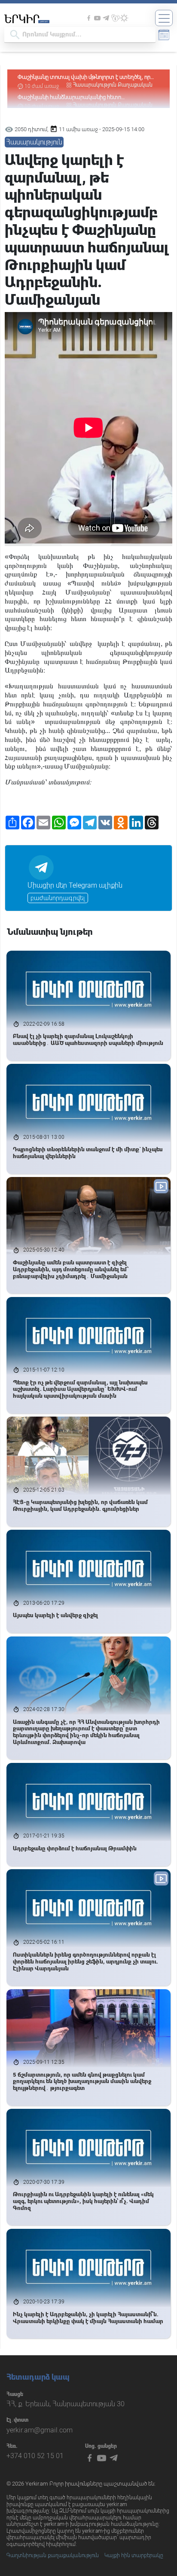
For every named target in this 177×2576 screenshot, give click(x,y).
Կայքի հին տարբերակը (134, 2555)
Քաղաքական (135, 85)
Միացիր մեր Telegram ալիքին (75, 885)
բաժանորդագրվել (58, 898)
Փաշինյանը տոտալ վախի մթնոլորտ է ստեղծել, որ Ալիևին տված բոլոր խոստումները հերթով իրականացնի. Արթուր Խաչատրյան (84, 77)
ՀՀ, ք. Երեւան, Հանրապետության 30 (66, 2404)
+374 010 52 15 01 (35, 2456)
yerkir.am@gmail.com (40, 2430)
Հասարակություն (95, 85)
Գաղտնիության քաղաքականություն (53, 2555)
